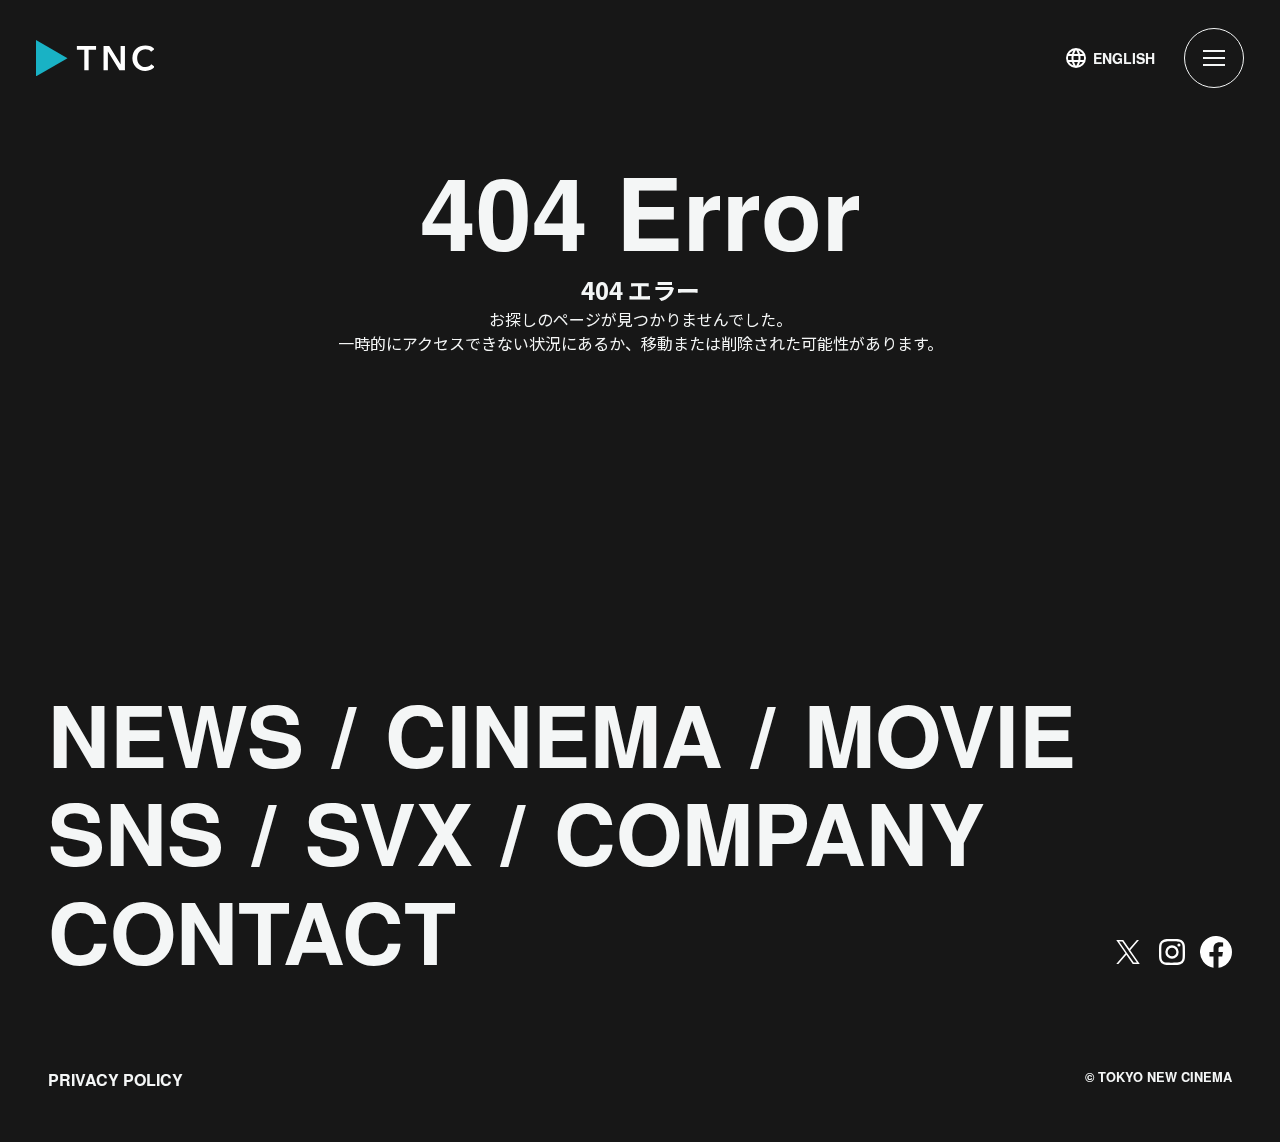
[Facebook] (1216, 952)
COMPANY (769, 832)
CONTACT (252, 931)
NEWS (176, 734)
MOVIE (940, 734)
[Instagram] (1172, 952)
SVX (389, 832)
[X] (1128, 952)
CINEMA (554, 734)
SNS (136, 832)
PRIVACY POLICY (115, 1079)
